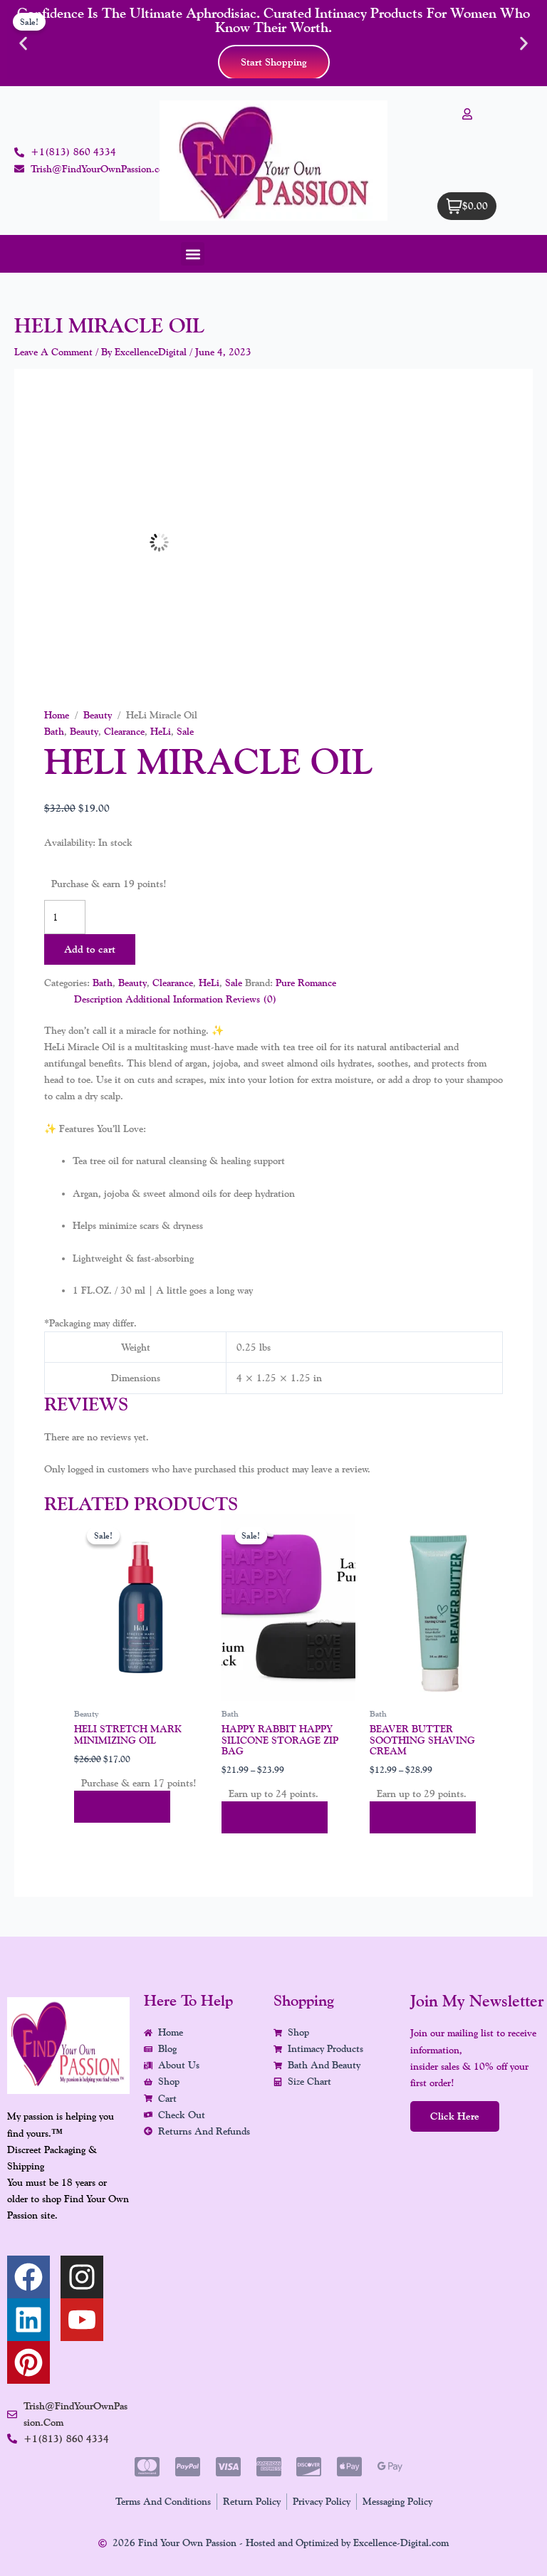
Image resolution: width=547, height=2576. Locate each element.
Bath (54, 731)
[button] (23, 43)
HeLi (161, 731)
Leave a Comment (53, 352)
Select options (275, 1817)
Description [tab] (98, 999)
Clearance (124, 731)
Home (57, 715)
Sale (185, 731)
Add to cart (90, 949)
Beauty (98, 715)
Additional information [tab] (174, 999)
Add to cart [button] (122, 1807)
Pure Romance (306, 983)
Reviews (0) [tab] (251, 999)
